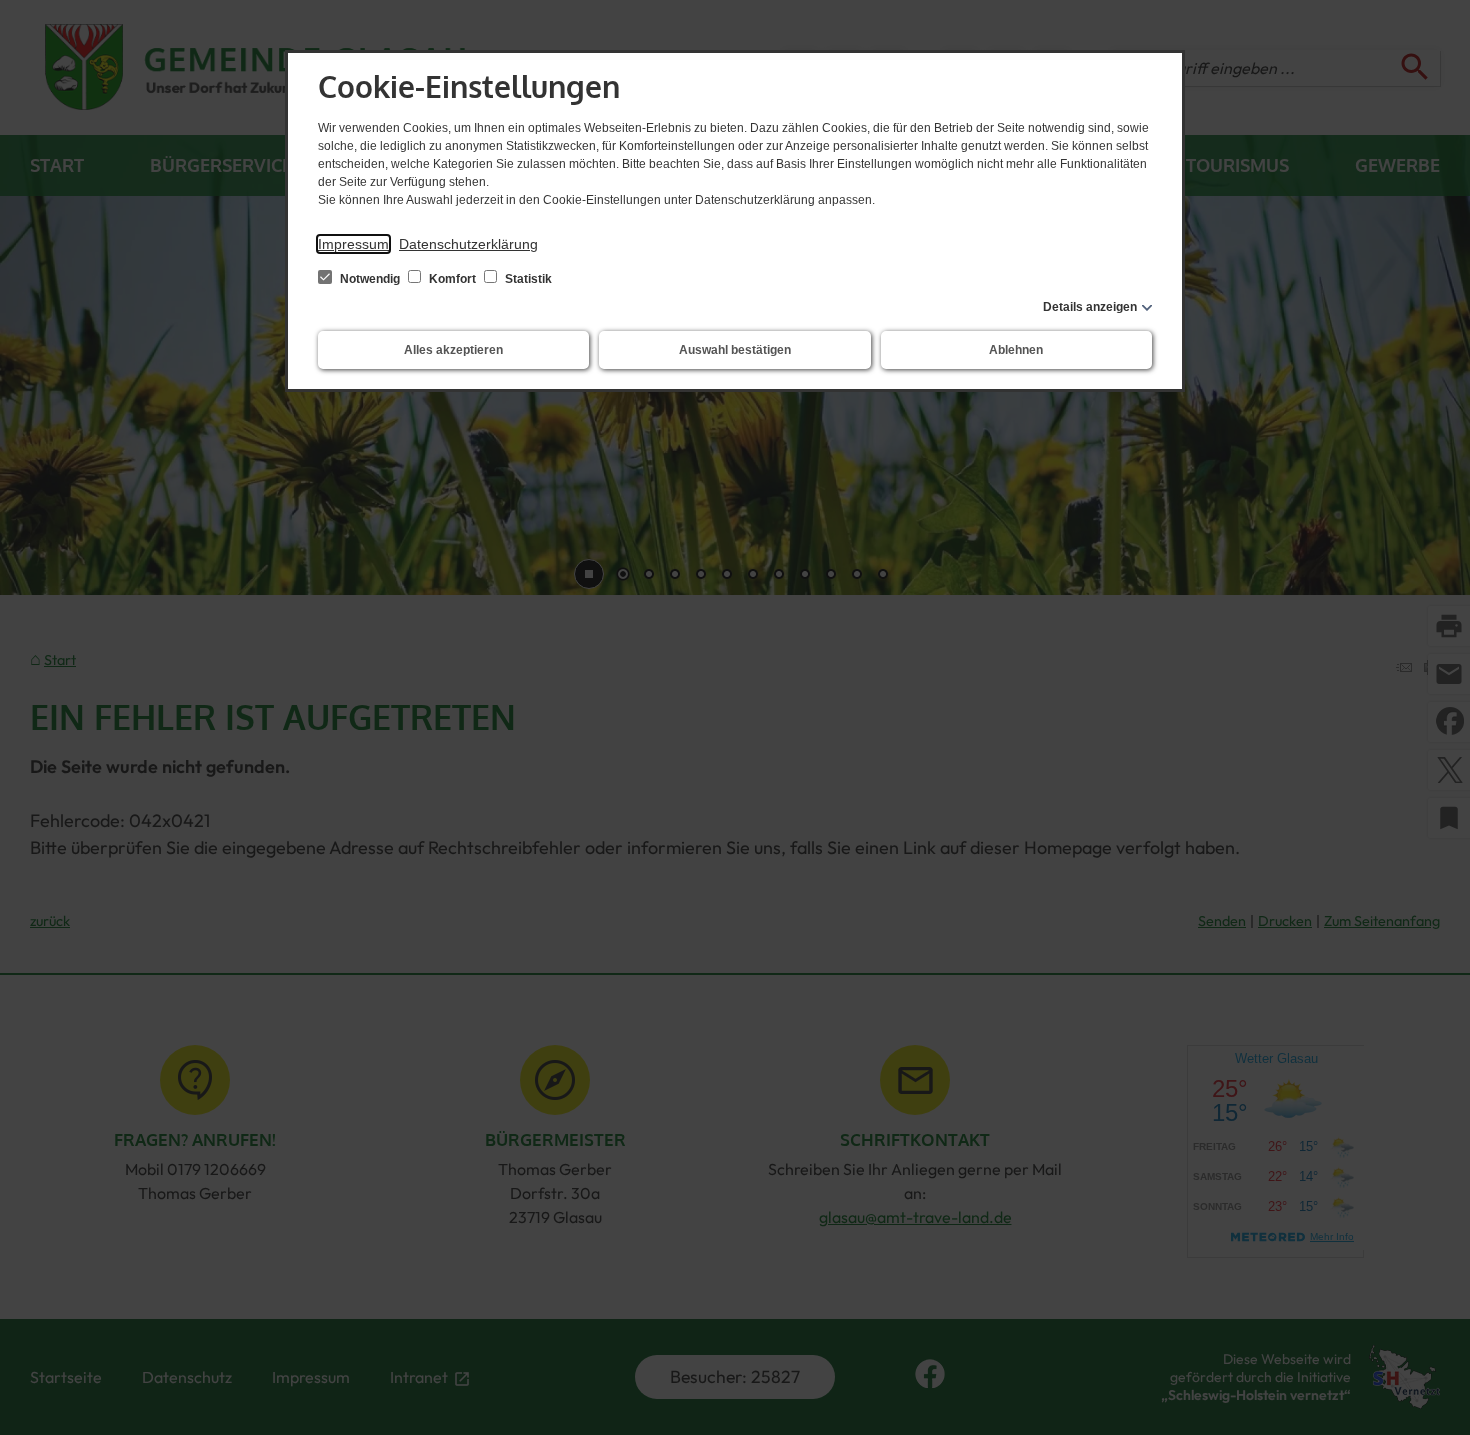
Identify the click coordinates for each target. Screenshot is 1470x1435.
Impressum (353, 244)
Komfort (452, 279)
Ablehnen (1016, 350)
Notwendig (370, 279)
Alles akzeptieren (453, 350)
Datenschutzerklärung (468, 244)
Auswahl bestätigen (735, 350)
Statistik (527, 279)
